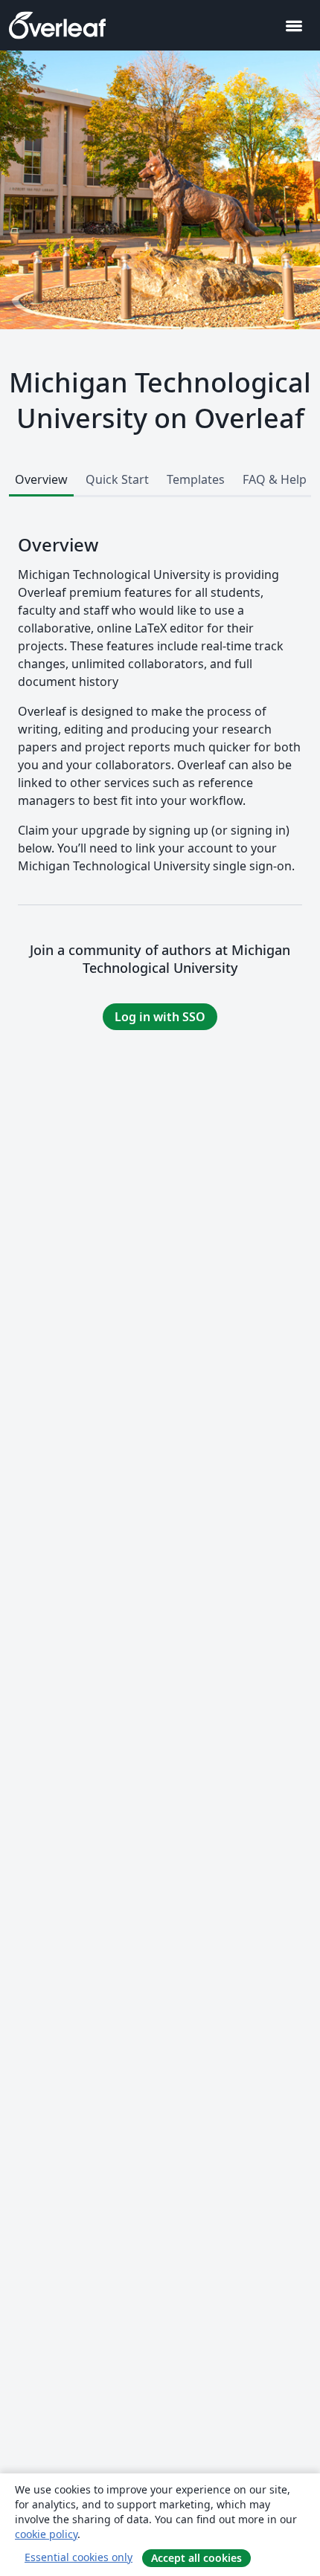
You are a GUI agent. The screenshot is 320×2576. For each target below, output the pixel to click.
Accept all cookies (196, 2558)
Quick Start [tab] (117, 479)
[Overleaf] (57, 25)
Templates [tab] (196, 479)
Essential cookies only (79, 2557)
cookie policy (46, 2534)
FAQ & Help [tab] (275, 479)
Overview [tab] (41, 479)
